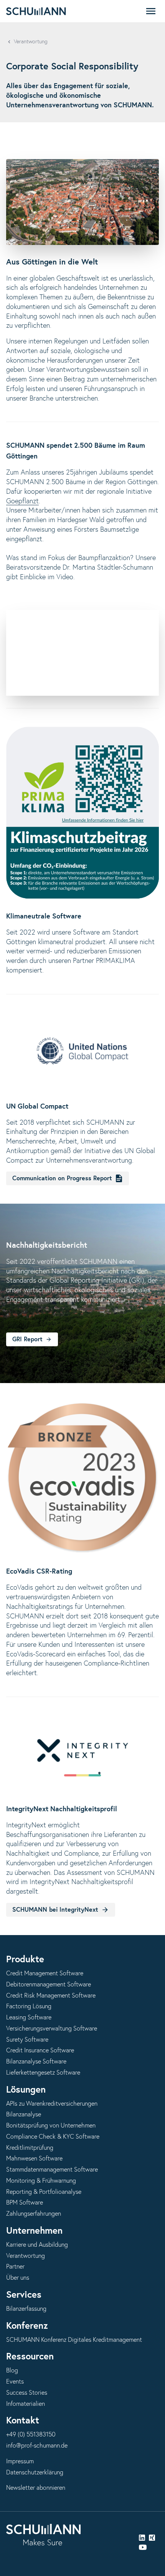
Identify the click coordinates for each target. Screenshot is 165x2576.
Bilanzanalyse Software (36, 2062)
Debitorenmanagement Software (49, 1985)
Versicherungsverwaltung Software (52, 2029)
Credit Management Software (45, 1973)
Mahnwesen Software (34, 2159)
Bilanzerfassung (26, 2309)
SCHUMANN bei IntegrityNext (55, 1910)
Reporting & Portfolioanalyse (44, 2192)
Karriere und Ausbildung (37, 2245)
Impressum (20, 2461)
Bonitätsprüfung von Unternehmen (51, 2126)
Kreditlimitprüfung (30, 2148)
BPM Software (25, 2203)
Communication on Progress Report (62, 1178)
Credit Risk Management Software (51, 1996)
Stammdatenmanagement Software (52, 2170)
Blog (12, 2371)
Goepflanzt (22, 501)
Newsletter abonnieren (36, 2488)
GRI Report (27, 1339)
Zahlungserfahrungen (34, 2214)
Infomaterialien (26, 2404)
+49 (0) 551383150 (31, 2435)
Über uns (18, 2278)
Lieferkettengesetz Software (43, 2073)
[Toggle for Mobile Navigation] (151, 11)
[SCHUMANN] (36, 11)
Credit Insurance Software (40, 2050)
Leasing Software (29, 2017)
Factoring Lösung (29, 2006)
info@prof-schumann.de (37, 2446)
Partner (15, 2267)
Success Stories (27, 2393)
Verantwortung (31, 42)
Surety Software (27, 2040)
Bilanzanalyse (24, 2114)
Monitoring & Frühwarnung (41, 2181)
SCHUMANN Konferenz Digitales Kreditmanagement (74, 2340)
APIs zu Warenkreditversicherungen (52, 2104)
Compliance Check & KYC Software (53, 2137)
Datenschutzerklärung (35, 2472)
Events (15, 2382)
